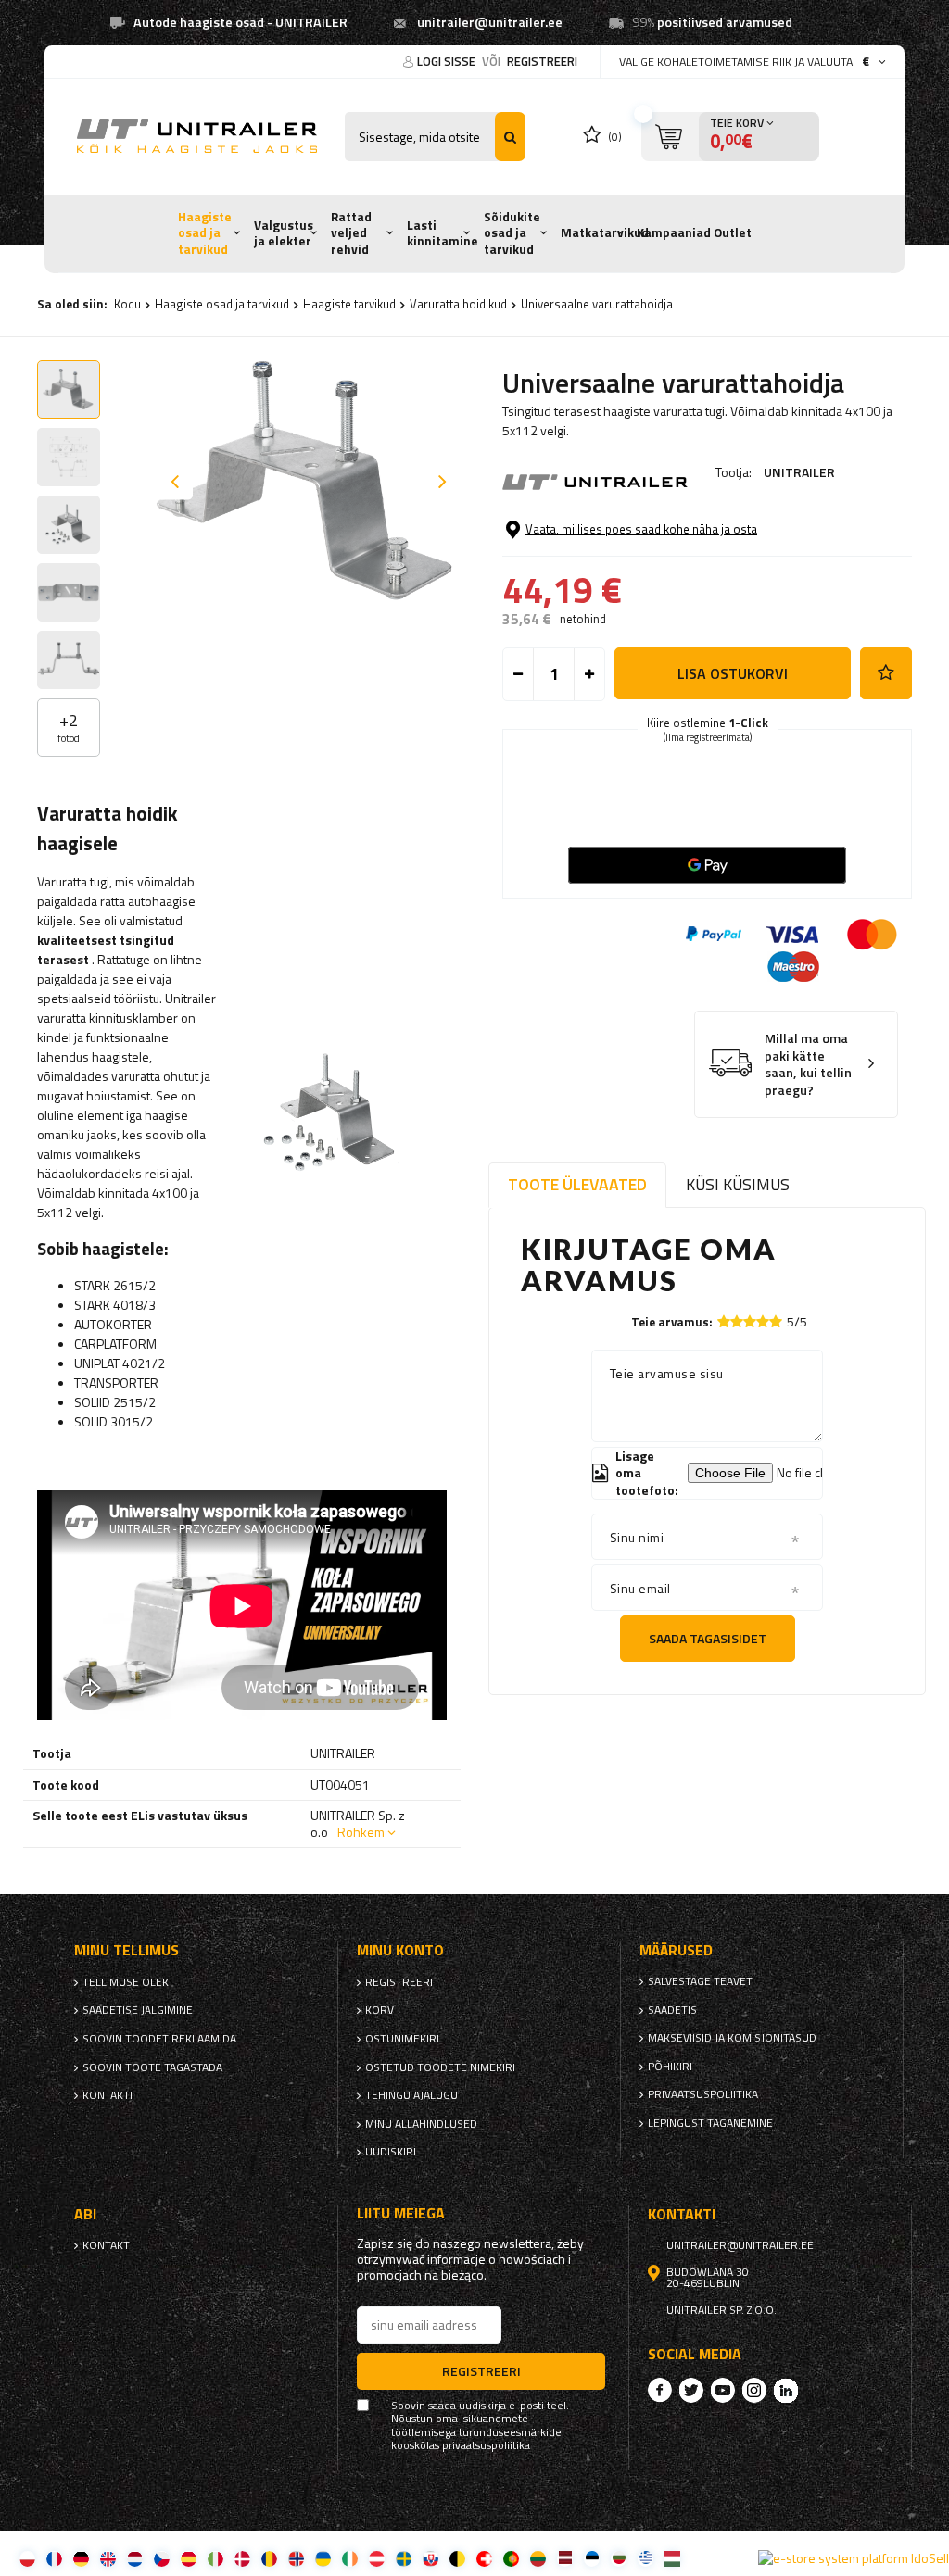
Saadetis (672, 2010)
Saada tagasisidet (708, 1638)
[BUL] (619, 2558)
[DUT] (135, 2558)
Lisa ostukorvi (733, 673)
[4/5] (763, 1321)
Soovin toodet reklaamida (159, 2039)
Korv (380, 2010)
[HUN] (672, 2558)
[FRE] (54, 2558)
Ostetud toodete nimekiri (440, 2067)
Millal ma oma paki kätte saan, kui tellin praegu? (808, 1064)
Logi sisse (448, 61)
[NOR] (296, 2558)
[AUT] (377, 2558)
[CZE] (162, 2558)
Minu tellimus (127, 1950)
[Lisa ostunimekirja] (886, 673)
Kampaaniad (674, 232)
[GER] (81, 2558)
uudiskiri (391, 2152)
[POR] (511, 2558)
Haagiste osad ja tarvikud (205, 233)
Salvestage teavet (700, 1981)
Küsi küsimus (738, 1184)
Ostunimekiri (402, 2039)
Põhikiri (670, 2067)
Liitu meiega (401, 2213)
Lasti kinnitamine (443, 233)
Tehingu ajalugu (411, 2095)
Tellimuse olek (126, 1982)
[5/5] (776, 1321)
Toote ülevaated (577, 1184)
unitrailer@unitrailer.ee (490, 22)
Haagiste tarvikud (349, 304)
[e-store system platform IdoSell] (854, 2558)
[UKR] (323, 2558)
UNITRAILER (799, 472)
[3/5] (750, 1321)
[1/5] (724, 1321)
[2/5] (737, 1321)
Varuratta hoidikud (458, 304)
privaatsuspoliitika (703, 2094)
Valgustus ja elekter (284, 233)
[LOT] (565, 2558)
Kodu (127, 304)
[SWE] (404, 2558)
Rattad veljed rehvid (351, 233)
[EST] (592, 2558)
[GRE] (645, 2558)
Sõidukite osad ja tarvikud (512, 233)
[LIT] (538, 2558)
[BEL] (457, 2558)
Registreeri (542, 61)
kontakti (108, 2095)
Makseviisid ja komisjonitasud (732, 2038)
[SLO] (430, 2558)
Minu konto (400, 1950)
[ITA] (215, 2558)
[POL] (27, 2558)
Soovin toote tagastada (152, 2067)
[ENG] (108, 2558)
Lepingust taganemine (710, 2123)
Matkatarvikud (605, 232)
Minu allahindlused (421, 2124)
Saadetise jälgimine (138, 2010)
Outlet (733, 232)
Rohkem (361, 1832)
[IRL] (350, 2558)
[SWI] (484, 2558)
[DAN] (242, 2558)
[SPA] (189, 2558)
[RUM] (269, 2558)
